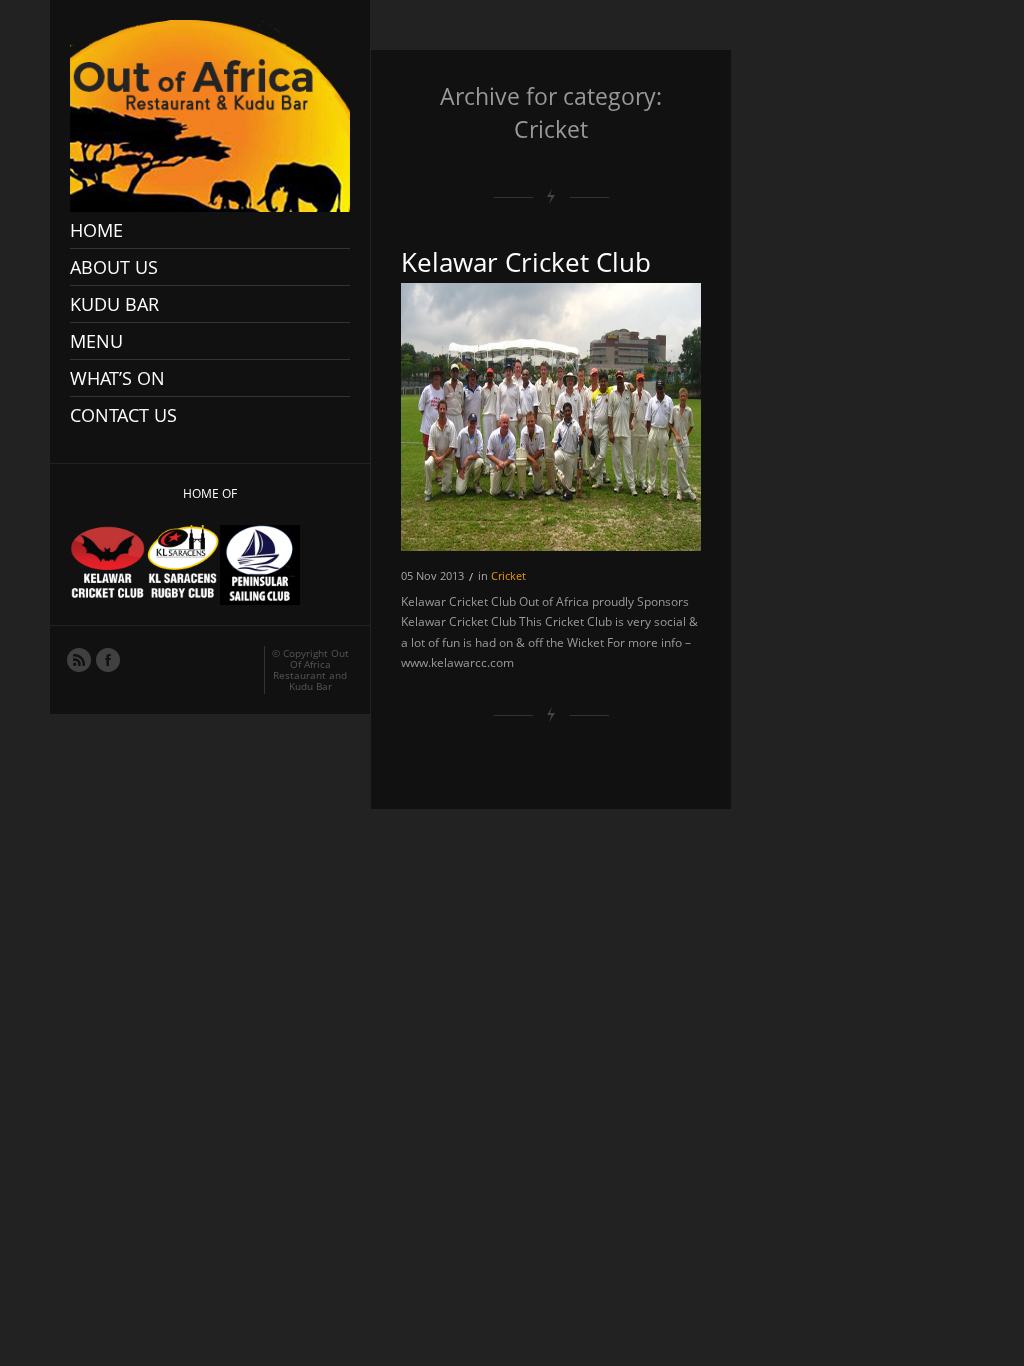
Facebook (107, 659)
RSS (78, 659)
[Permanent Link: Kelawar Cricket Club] (551, 417)
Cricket (508, 575)
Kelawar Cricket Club (526, 262)
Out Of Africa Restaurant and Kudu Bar (311, 669)
